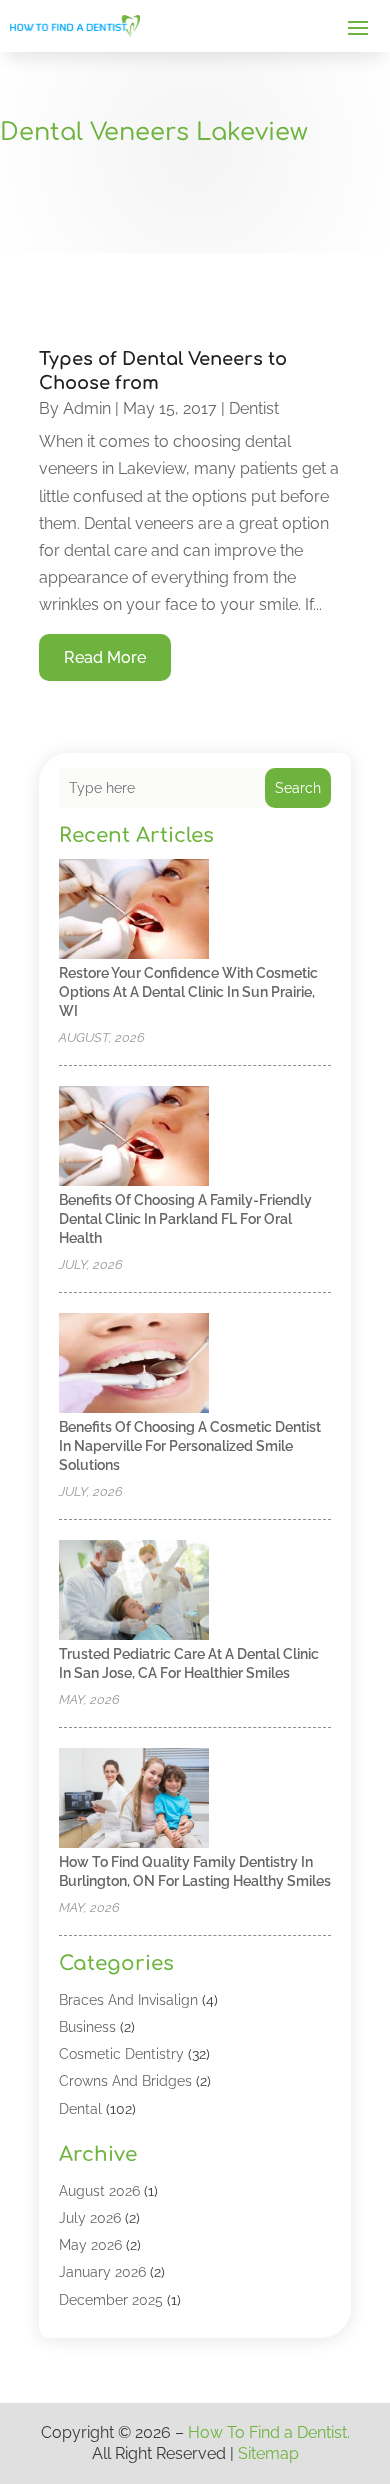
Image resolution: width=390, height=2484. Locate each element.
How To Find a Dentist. (269, 2432)
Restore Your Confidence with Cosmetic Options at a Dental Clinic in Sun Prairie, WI (188, 992)
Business (87, 2027)
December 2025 (111, 2300)
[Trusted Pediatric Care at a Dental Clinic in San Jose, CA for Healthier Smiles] (134, 1591)
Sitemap (268, 2453)
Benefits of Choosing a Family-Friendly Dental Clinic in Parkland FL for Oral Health (185, 1219)
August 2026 (99, 2191)
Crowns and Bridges (125, 2081)
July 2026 (90, 2218)
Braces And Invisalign (128, 2000)
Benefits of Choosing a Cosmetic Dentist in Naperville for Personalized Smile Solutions (190, 1446)
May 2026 (90, 2245)
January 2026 (102, 2272)
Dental (80, 2109)
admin (87, 408)
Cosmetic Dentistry (121, 2054)
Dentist (254, 408)
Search (298, 788)
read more (105, 657)
